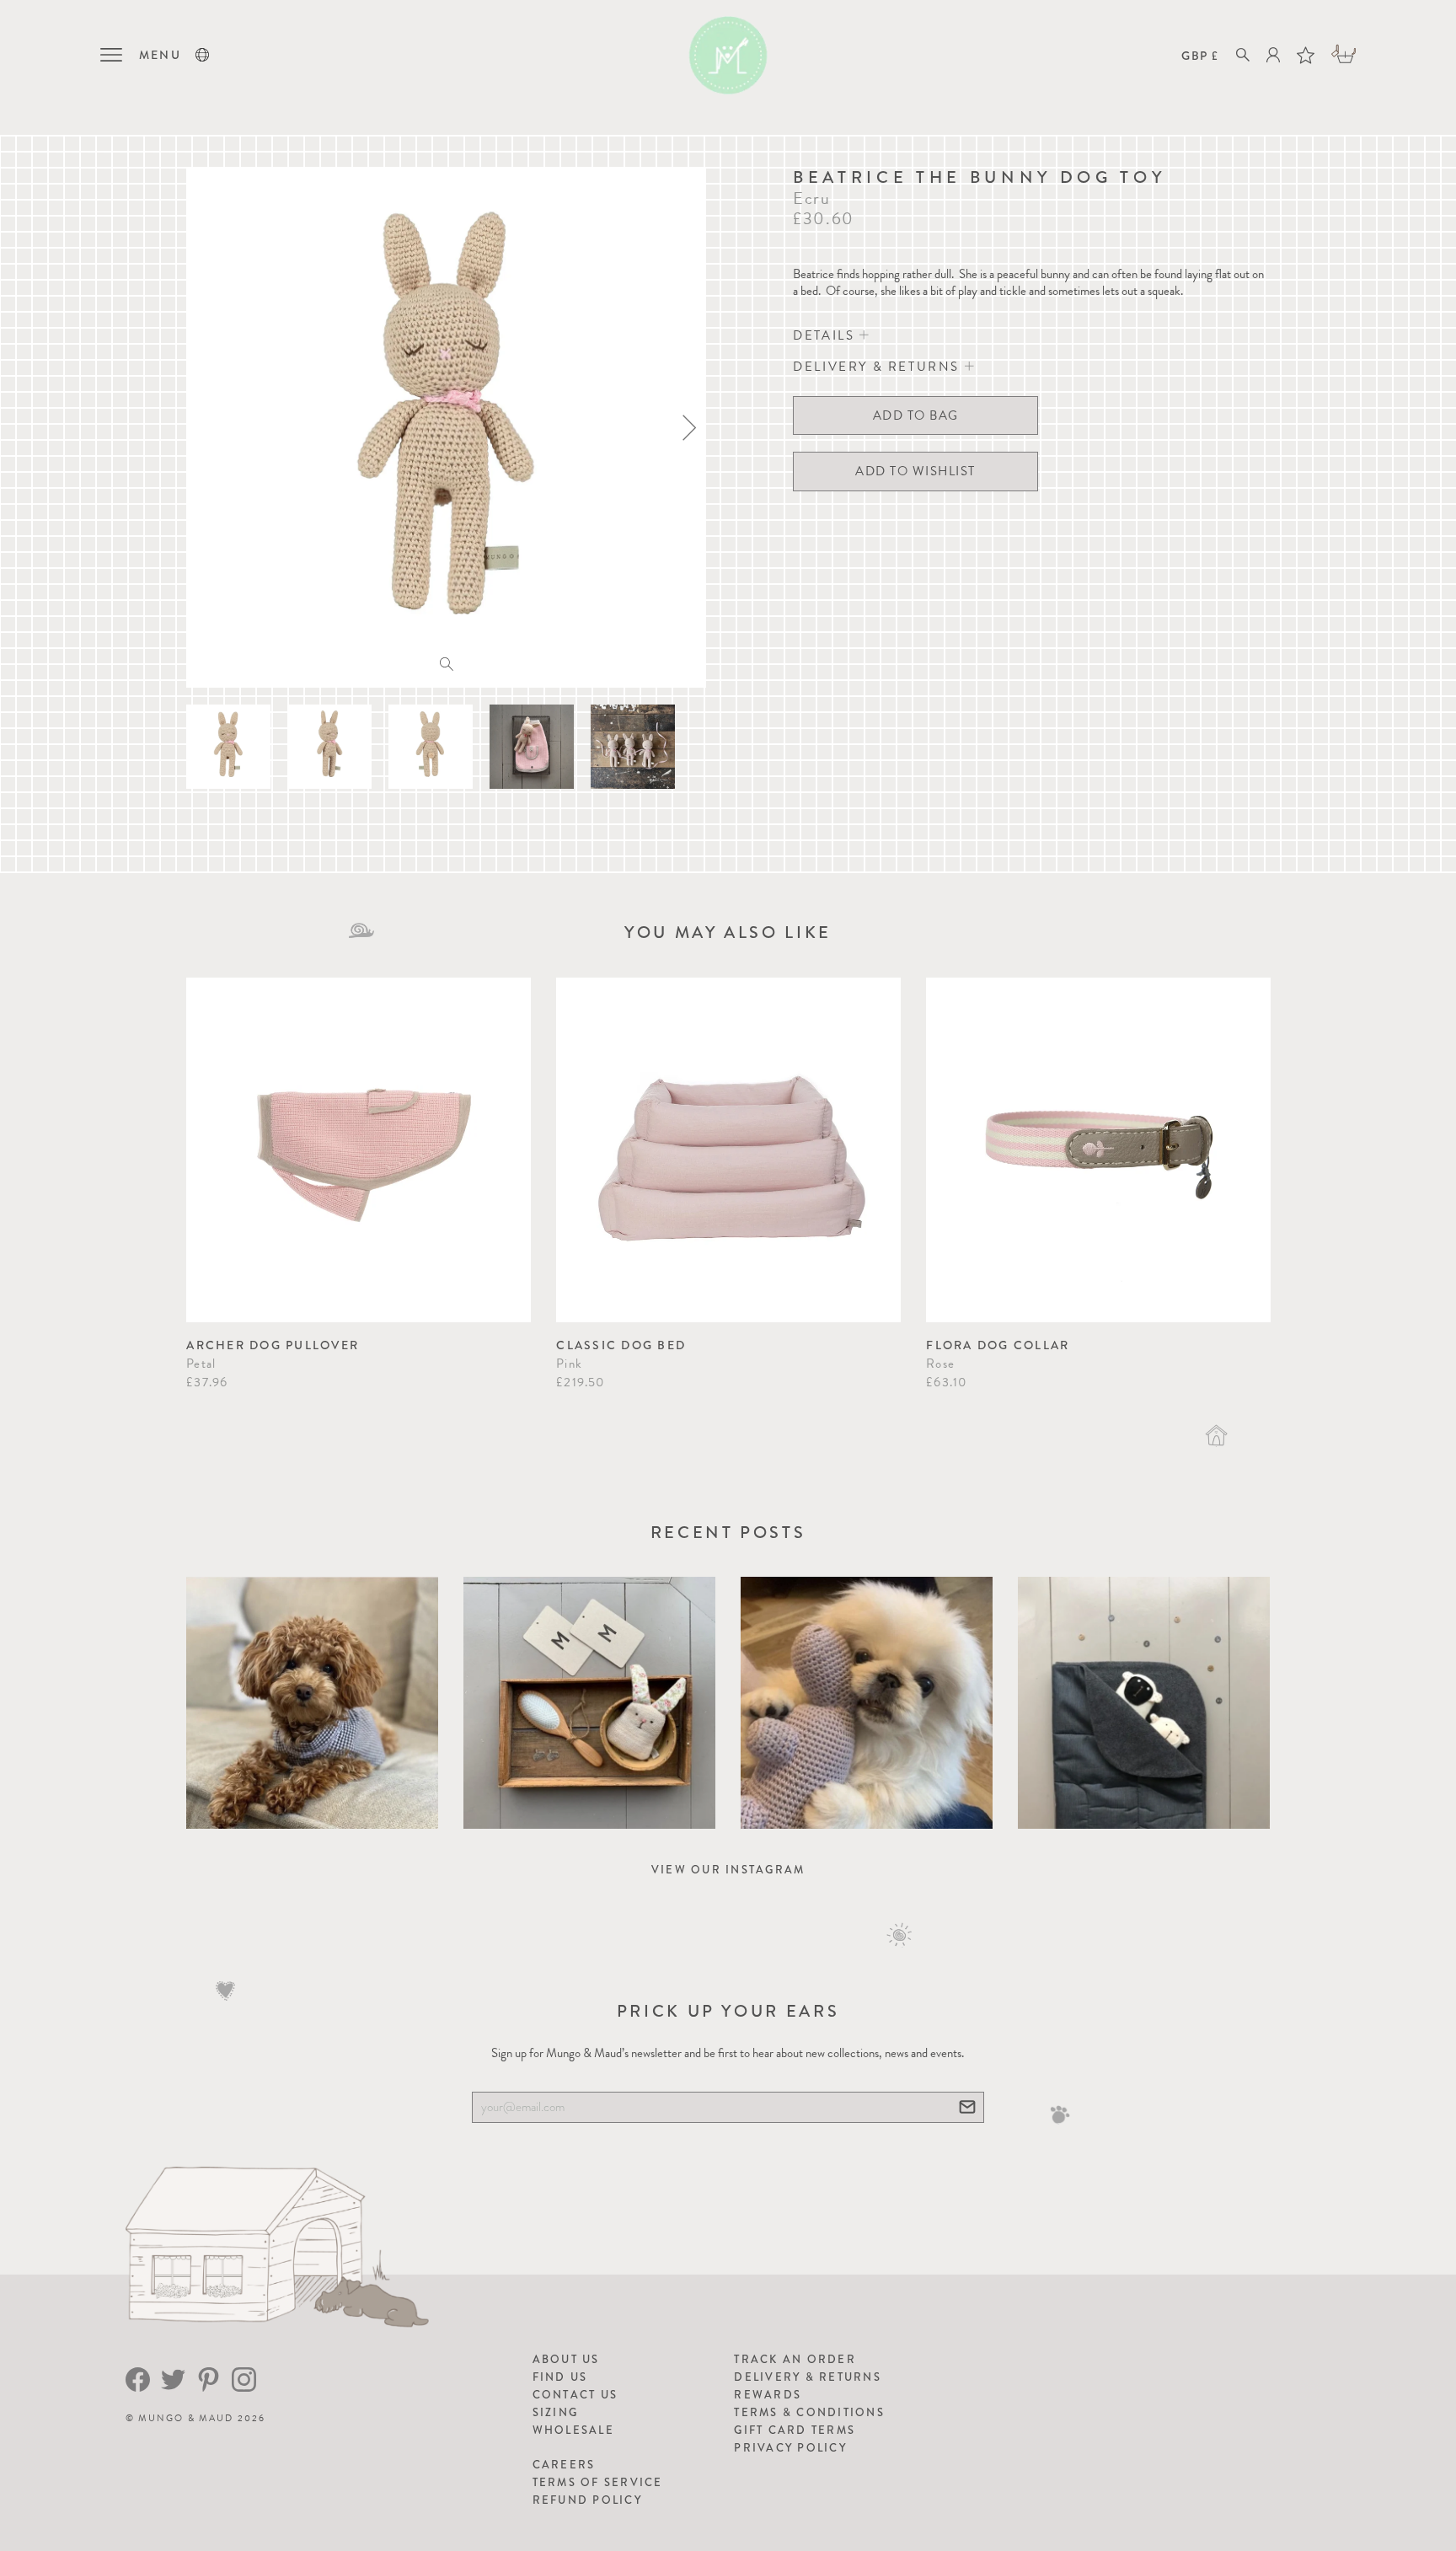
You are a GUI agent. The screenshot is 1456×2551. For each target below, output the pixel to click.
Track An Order (795, 2359)
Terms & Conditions (809, 2412)
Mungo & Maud (186, 2418)
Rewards (768, 2395)
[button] (202, 55)
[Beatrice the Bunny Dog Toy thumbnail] (228, 747)
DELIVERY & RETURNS (878, 367)
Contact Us (575, 2395)
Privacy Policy (790, 2448)
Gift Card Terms (795, 2430)
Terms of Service (598, 2482)
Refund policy (587, 2500)
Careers (564, 2465)
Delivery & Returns (808, 2377)
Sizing (556, 2412)
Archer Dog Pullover (273, 1345)
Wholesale (573, 2430)
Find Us (560, 2377)
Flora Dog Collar (998, 1345)
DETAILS (826, 335)
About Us (566, 2359)
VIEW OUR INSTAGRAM (728, 1870)
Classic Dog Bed (621, 1345)
